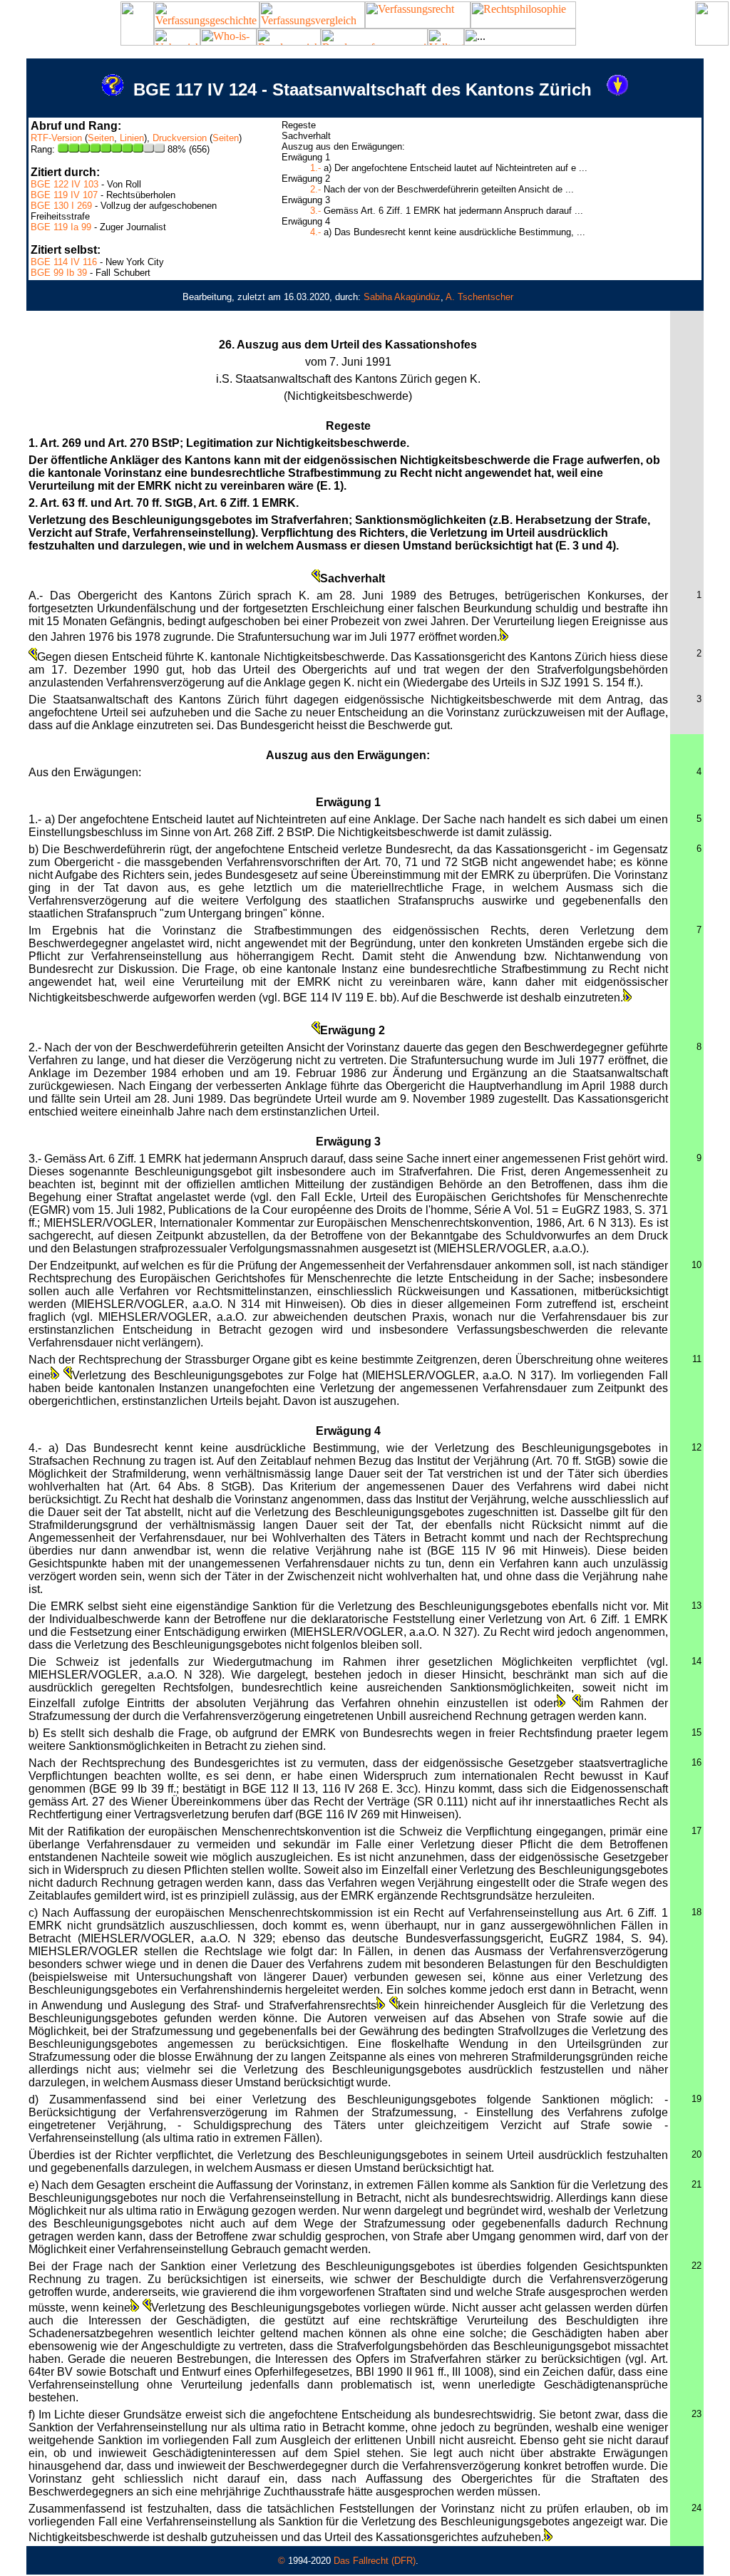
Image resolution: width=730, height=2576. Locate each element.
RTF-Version (56, 138)
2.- (315, 189)
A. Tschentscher (479, 297)
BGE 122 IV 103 (65, 184)
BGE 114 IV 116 (64, 262)
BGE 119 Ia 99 (61, 227)
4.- (315, 232)
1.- (315, 168)
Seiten (101, 138)
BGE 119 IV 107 (64, 195)
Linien (132, 138)
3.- (315, 211)
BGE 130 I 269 (61, 206)
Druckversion (180, 138)
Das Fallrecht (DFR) (375, 2561)
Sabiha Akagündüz (402, 297)
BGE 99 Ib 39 (59, 273)
